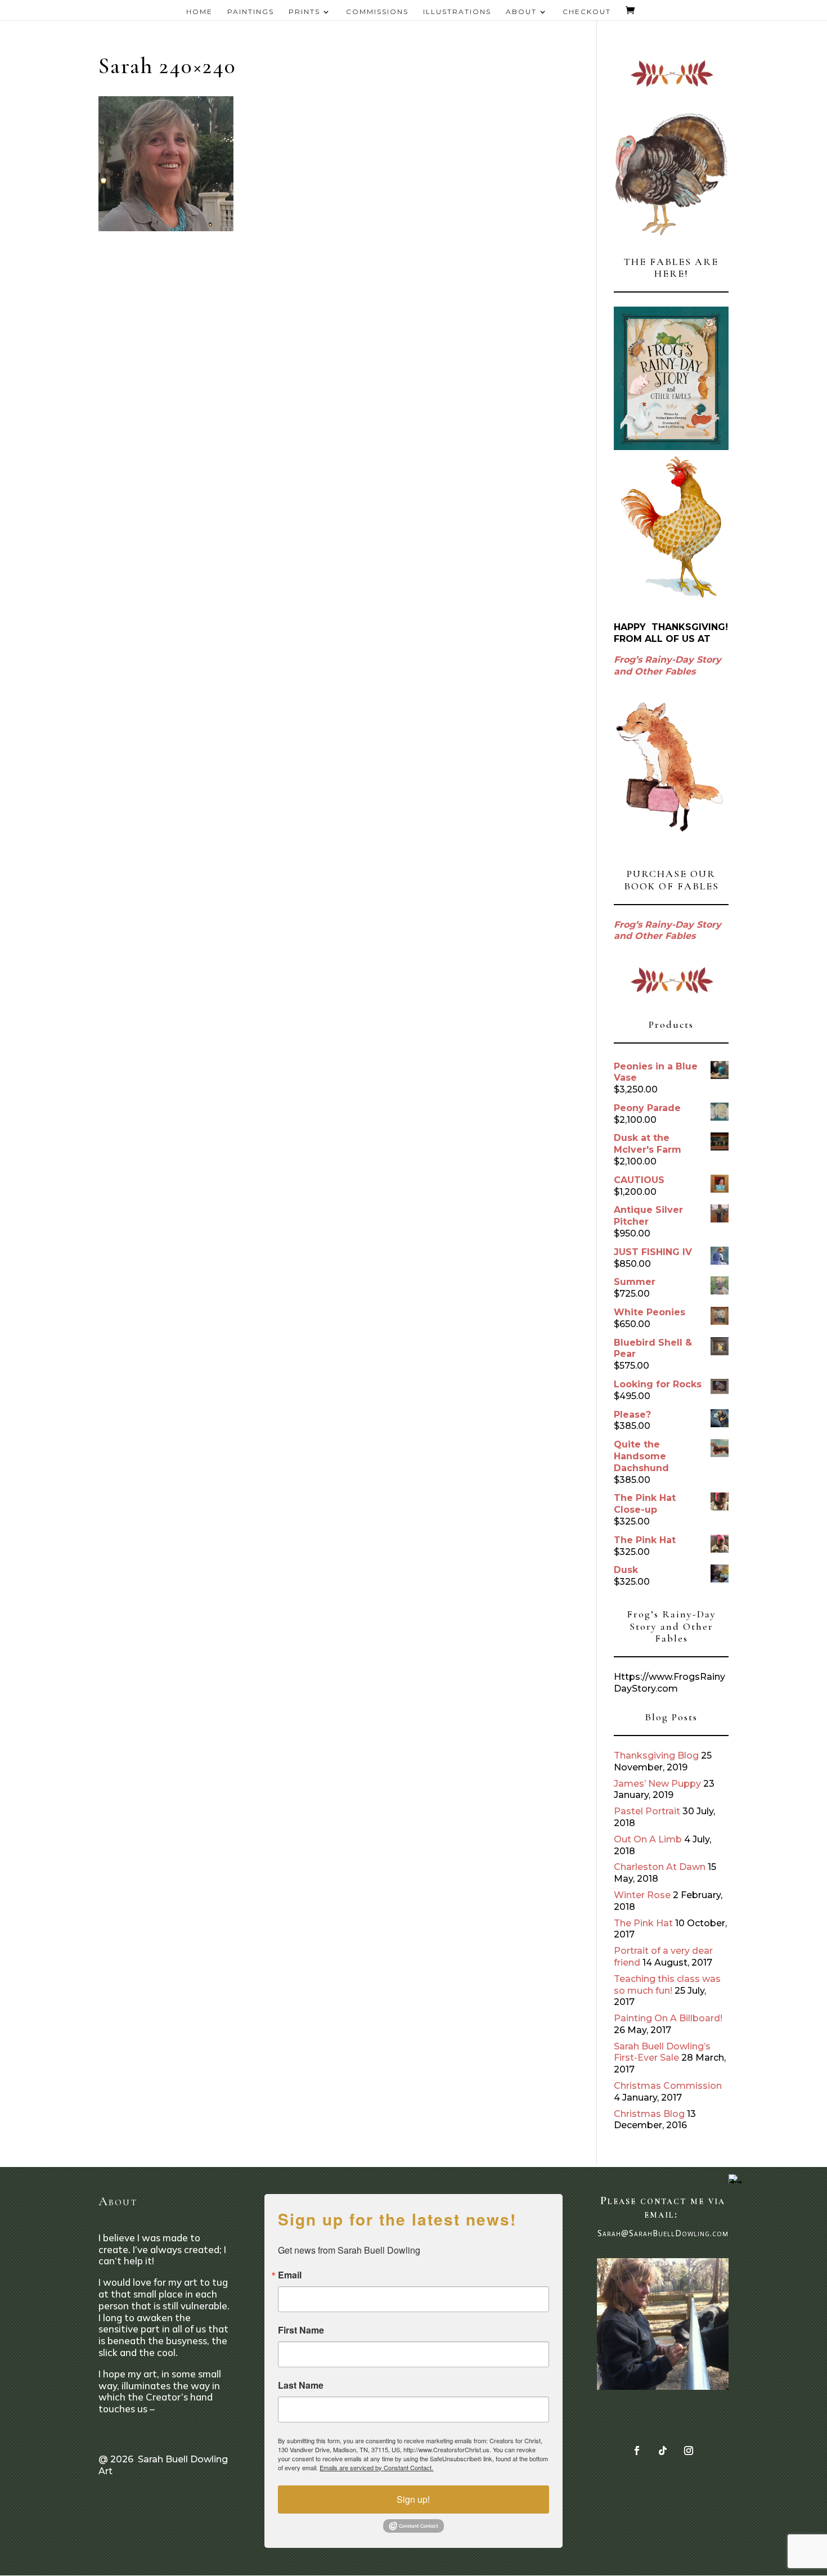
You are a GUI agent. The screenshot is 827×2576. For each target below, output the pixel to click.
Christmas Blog (649, 2114)
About (521, 12)
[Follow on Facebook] (637, 2451)
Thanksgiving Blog (656, 1755)
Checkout (587, 12)
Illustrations (457, 12)
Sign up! (413, 2499)
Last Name (301, 2385)
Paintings (251, 12)
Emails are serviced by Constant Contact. (376, 2467)
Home (199, 12)
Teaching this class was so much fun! (667, 1985)
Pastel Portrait (647, 1811)
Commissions (377, 12)
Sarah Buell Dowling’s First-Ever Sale (662, 2052)
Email (290, 2275)
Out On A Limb (648, 1839)
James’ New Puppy (657, 1784)
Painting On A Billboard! (668, 2018)
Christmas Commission (668, 2086)
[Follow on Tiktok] (663, 2451)
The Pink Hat (643, 1923)
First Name (301, 2330)
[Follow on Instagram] (689, 2451)
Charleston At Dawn (660, 1867)
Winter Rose (642, 1895)
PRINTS (304, 12)
